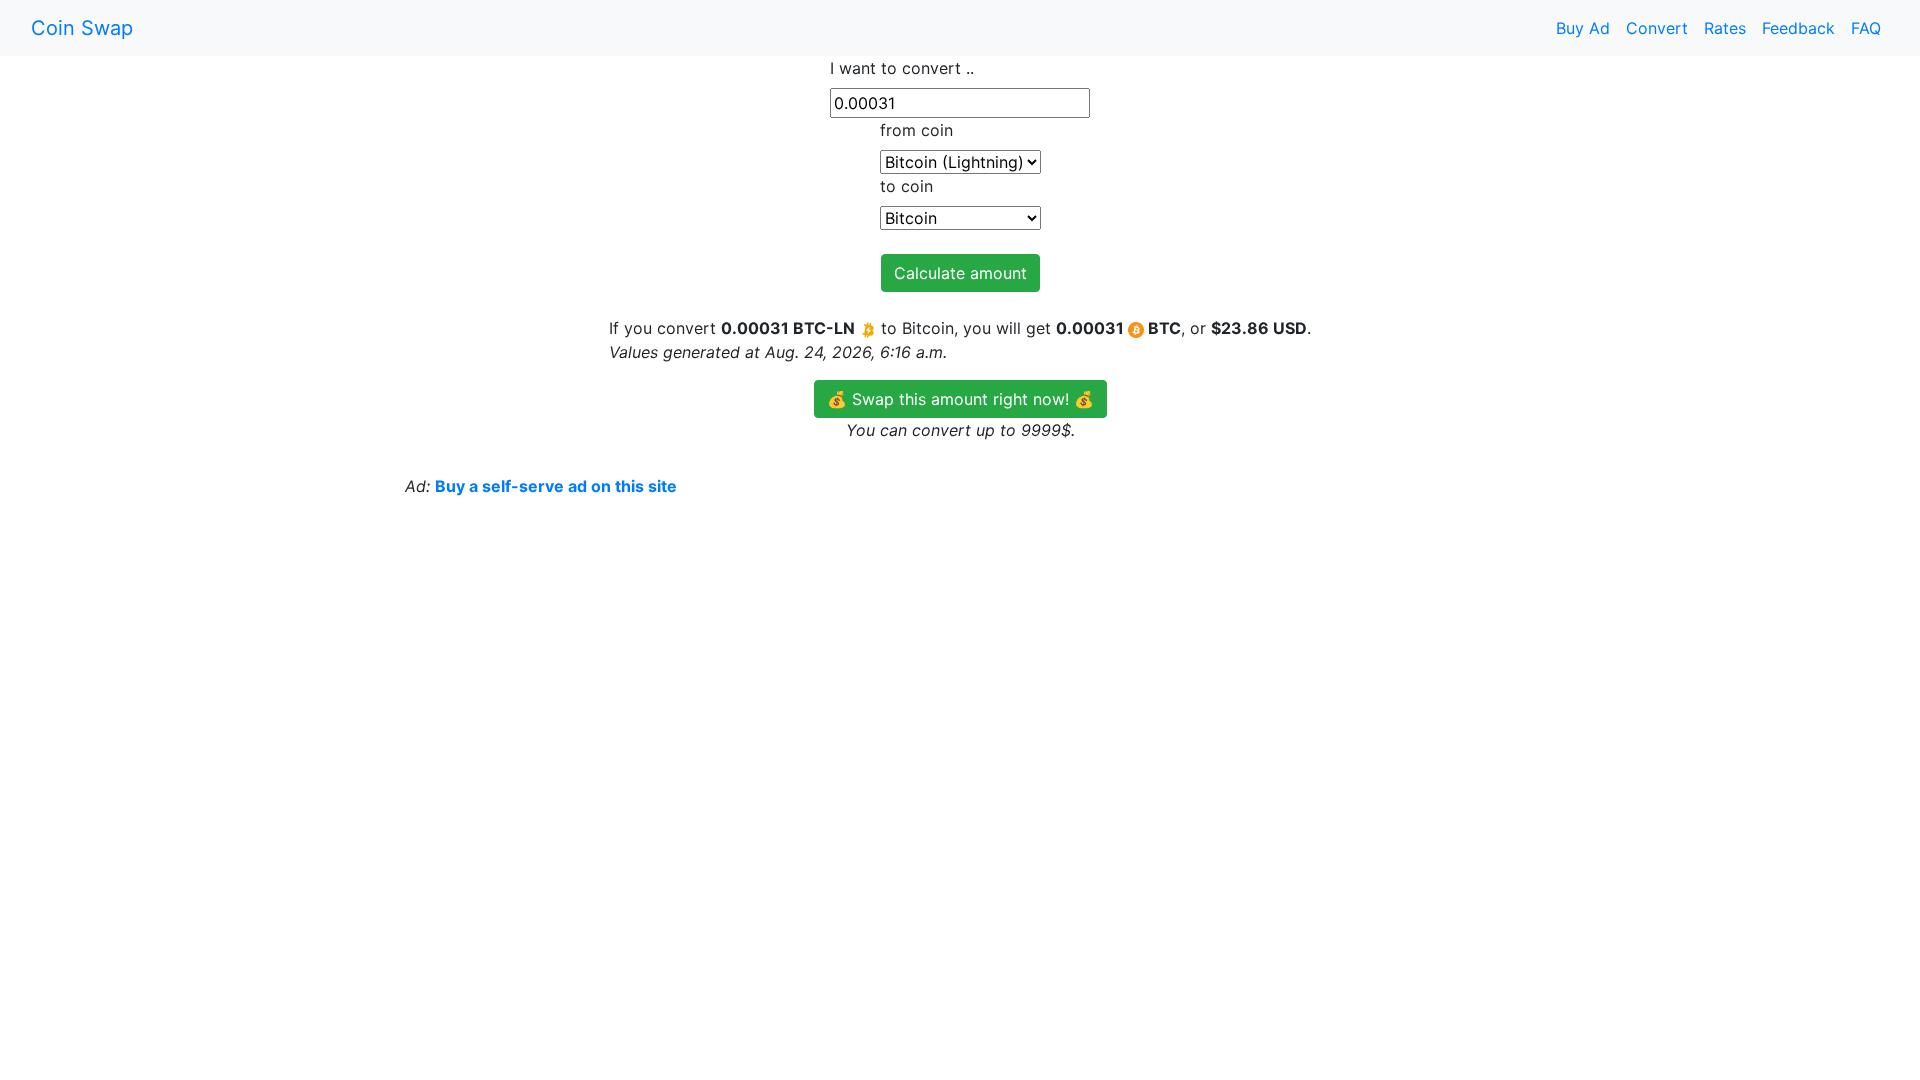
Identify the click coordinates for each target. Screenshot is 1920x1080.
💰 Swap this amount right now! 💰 (960, 399)
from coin (916, 130)
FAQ (1866, 28)
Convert (1657, 28)
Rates (1725, 28)
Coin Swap (82, 28)
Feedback (1798, 28)
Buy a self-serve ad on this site (556, 486)
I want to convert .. (902, 68)
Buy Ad (1583, 28)
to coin (906, 186)
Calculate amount (960, 273)
